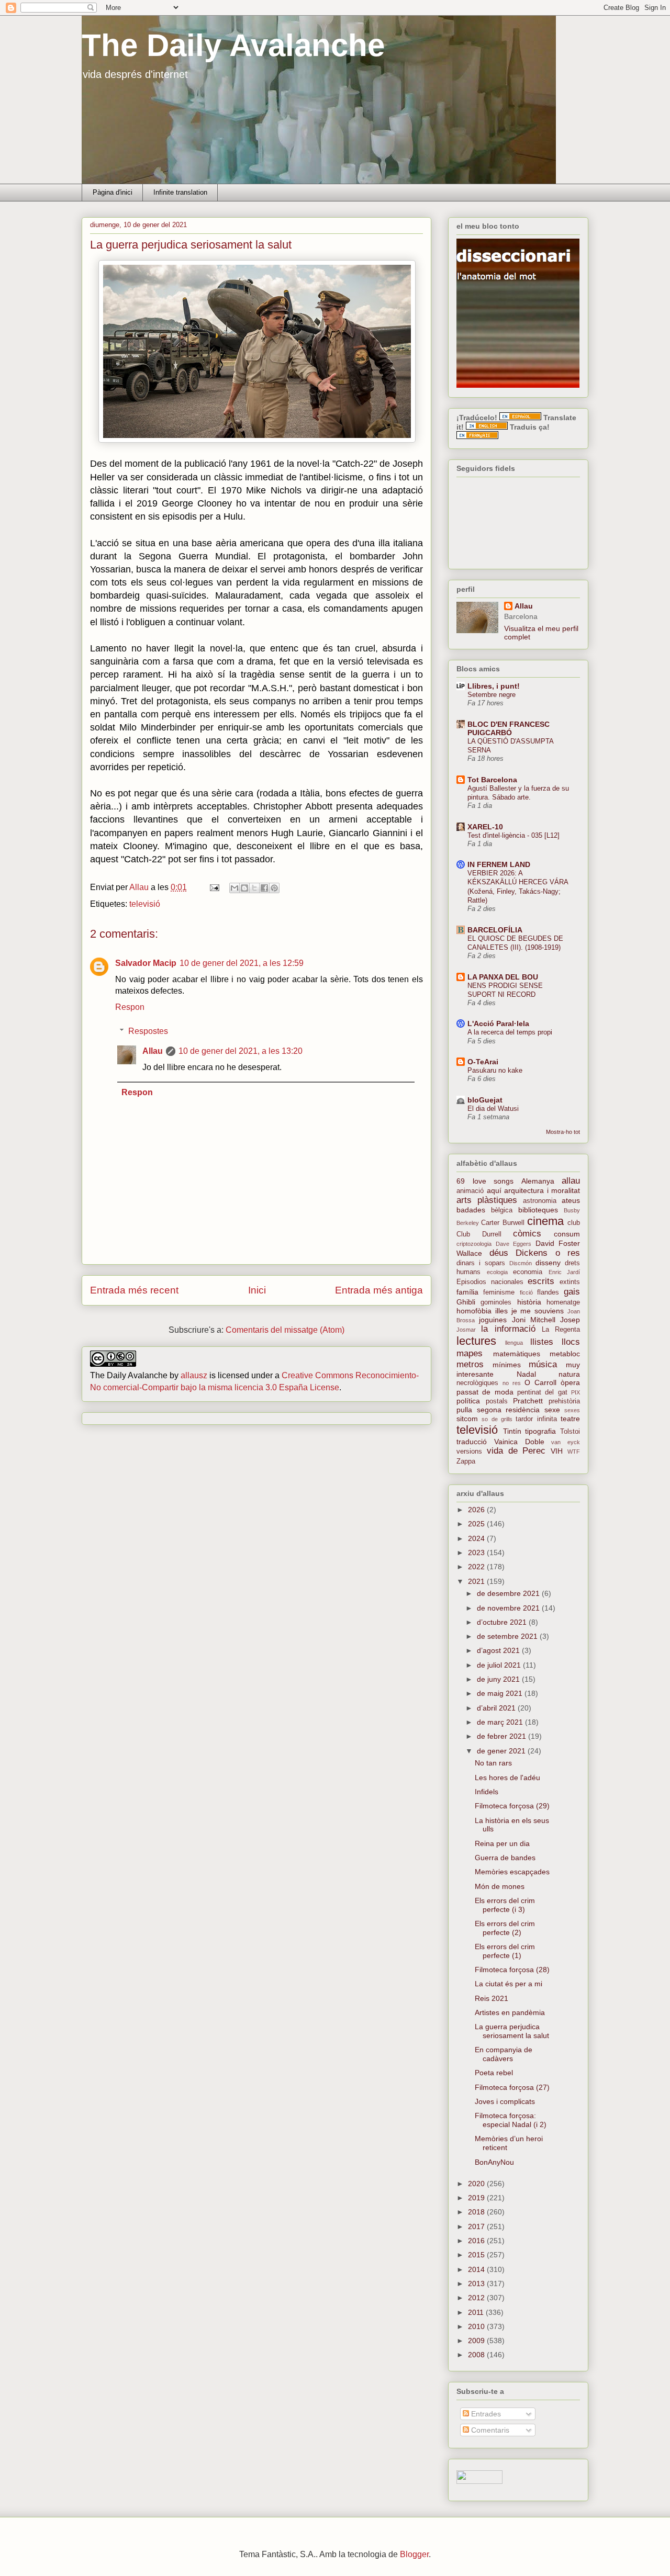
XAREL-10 (485, 827)
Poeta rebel (494, 2073)
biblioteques (538, 1210)
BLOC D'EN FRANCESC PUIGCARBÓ (509, 728)
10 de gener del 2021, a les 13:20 (241, 1051)
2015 (477, 2255)
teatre (570, 1419)
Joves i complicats (505, 2101)
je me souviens (538, 1311)
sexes (572, 1410)
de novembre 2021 (509, 1608)
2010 (477, 2326)
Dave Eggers (514, 1244)
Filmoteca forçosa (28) (512, 1970)
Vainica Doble (519, 1442)
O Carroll (540, 1382)
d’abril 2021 (497, 1708)
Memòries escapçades (512, 1872)
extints (570, 1282)
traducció (472, 1442)
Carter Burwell (502, 1223)
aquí (494, 1190)
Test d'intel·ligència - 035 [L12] (513, 835)
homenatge (563, 1302)
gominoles (496, 1302)
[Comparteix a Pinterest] (274, 888)
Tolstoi (570, 1432)
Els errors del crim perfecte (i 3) (505, 1905)
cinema (545, 1221)
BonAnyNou (494, 2162)
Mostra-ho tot (563, 1132)
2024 (477, 1538)
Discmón (521, 1263)
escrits (541, 1281)
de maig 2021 (501, 1693)
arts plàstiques (487, 1200)
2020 (477, 2184)
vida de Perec (516, 1451)
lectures (476, 1341)
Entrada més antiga (379, 1290)
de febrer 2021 (502, 1736)
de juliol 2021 (500, 1665)
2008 (477, 2355)
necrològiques (477, 1383)
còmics (527, 1234)
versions (469, 1452)
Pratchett (528, 1401)
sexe (552, 1410)
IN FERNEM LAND (499, 864)
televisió (145, 904)
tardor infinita (536, 1419)
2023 (477, 1553)
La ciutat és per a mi (509, 1984)
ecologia (497, 1272)
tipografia (540, 1431)
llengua (514, 1343)
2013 (477, 2283)
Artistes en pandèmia (510, 2012)
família (467, 1292)
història (529, 1302)
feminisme (499, 1292)
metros (470, 1364)
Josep (570, 1320)
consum (567, 1234)
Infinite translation (180, 192)
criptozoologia (474, 1244)
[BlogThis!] (244, 888)
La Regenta (561, 1330)
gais (572, 1292)
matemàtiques (517, 1354)
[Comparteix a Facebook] (264, 888)
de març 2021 (501, 1722)
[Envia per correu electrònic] (234, 888)
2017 (477, 2226)
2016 (477, 2241)
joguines (493, 1320)
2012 (477, 2298)
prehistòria (564, 1401)
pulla (464, 1410)
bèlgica (502, 1210)
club (574, 1223)
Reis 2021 (492, 1998)
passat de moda (485, 1392)
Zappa (466, 1461)
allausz (194, 1375)
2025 (477, 1524)
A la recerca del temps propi (510, 1032)
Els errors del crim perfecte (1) (505, 1951)
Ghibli (466, 1302)
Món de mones (500, 1886)
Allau (153, 1051)
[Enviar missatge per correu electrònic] (214, 887)
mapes (470, 1353)
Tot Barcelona (492, 780)
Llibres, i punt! (494, 686)
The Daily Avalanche (233, 45)
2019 (477, 2198)
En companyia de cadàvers (504, 2054)
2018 (477, 2212)
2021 (477, 1581)
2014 (477, 2269)
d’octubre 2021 (503, 1622)
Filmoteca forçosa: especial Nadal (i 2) (511, 2120)
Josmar (466, 1330)
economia (528, 1272)
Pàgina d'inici (113, 192)
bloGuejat (485, 1100)
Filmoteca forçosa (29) (512, 1806)
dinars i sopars (481, 1263)
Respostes (148, 1031)
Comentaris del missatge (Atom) (285, 1330)
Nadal (526, 1374)
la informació (508, 1329)
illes (501, 1311)
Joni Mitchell (534, 1320)
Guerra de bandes (505, 1858)
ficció (526, 1292)
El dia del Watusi (493, 1109)
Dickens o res (548, 1253)
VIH (557, 1451)
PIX (576, 1392)
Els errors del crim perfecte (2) (505, 1928)
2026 (477, 1510)
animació (470, 1191)
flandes (548, 1292)
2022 (477, 1567)
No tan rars (493, 1763)
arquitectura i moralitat (542, 1190)
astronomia (540, 1201)
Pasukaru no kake (495, 1070)
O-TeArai (483, 1062)
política (468, 1401)
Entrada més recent (134, 1290)
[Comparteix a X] (254, 888)
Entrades (485, 2414)
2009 (477, 2341)
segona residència (509, 1410)
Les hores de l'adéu (507, 1778)
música (543, 1364)
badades (471, 1210)
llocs (571, 1342)
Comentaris (489, 2430)
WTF (574, 1452)
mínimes (507, 1365)
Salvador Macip (146, 963)
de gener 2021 (502, 1751)
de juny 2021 (499, 1679)
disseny (548, 1263)
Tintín (512, 1431)
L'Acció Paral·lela (498, 1023)
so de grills (497, 1419)
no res (512, 1383)
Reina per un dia (502, 1843)
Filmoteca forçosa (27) (512, 2087)
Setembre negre (492, 695)
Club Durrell (479, 1234)
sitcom (467, 1419)
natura (569, 1374)
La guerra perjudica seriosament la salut (512, 2031)
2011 (477, 2312)
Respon (130, 1007)
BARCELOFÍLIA (495, 930)
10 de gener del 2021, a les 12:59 (242, 963)
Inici (257, 1290)
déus (499, 1253)
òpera (570, 1382)
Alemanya (538, 1181)
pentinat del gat (542, 1392)
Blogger (414, 2554)
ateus (571, 1200)
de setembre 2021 (508, 1636)
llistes (542, 1342)
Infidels (487, 1792)
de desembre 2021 (509, 1593)
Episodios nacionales (490, 1282)
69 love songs (485, 1181)
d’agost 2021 (499, 1650)
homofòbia (474, 1311)
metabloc (565, 1354)
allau (571, 1181)
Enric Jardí (565, 1272)
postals (497, 1401)
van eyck (566, 1442)
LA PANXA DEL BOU (503, 977)
